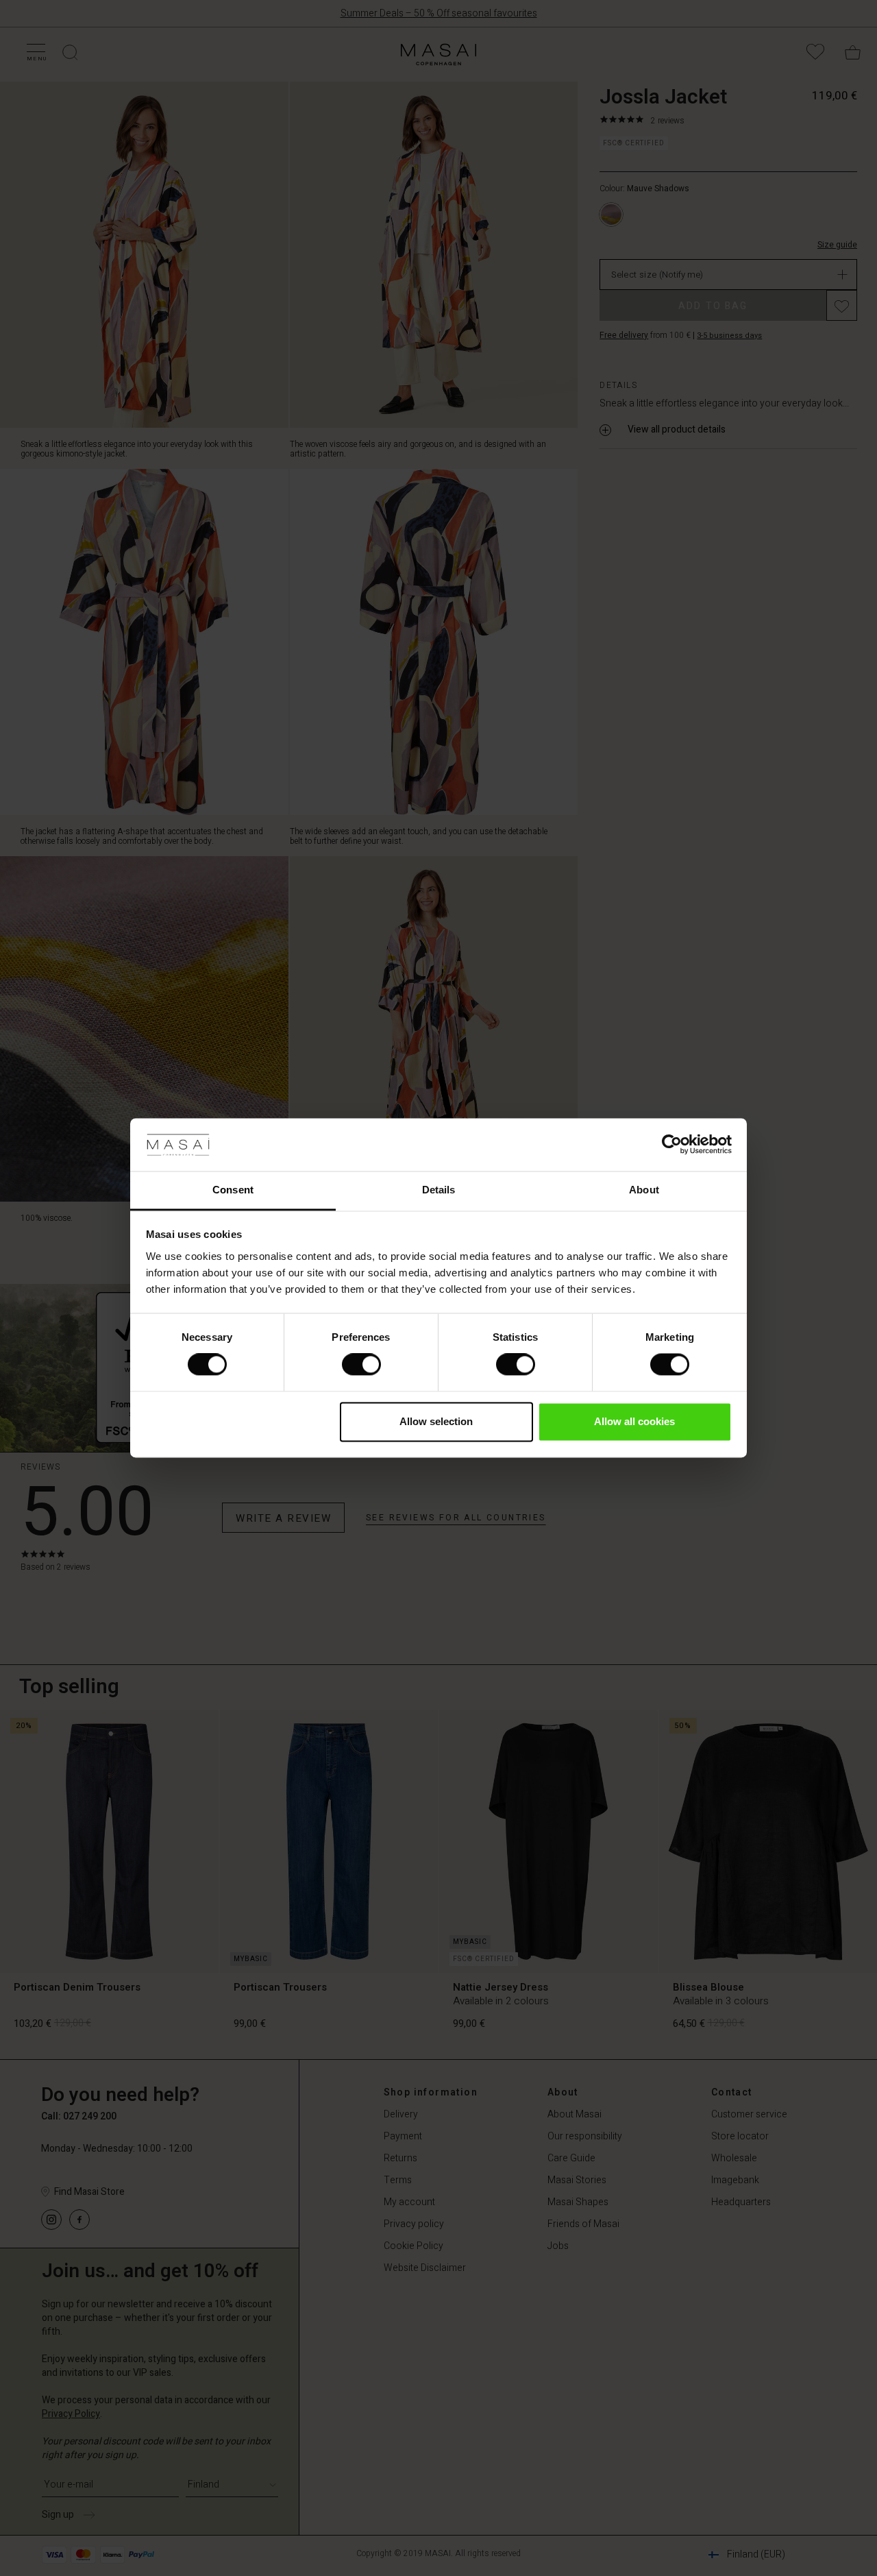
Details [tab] (439, 1190)
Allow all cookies (634, 1421)
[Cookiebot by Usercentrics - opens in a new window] (672, 1145)
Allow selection (436, 1421)
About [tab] (644, 1190)
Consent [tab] (233, 1190)
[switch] (361, 1365)
